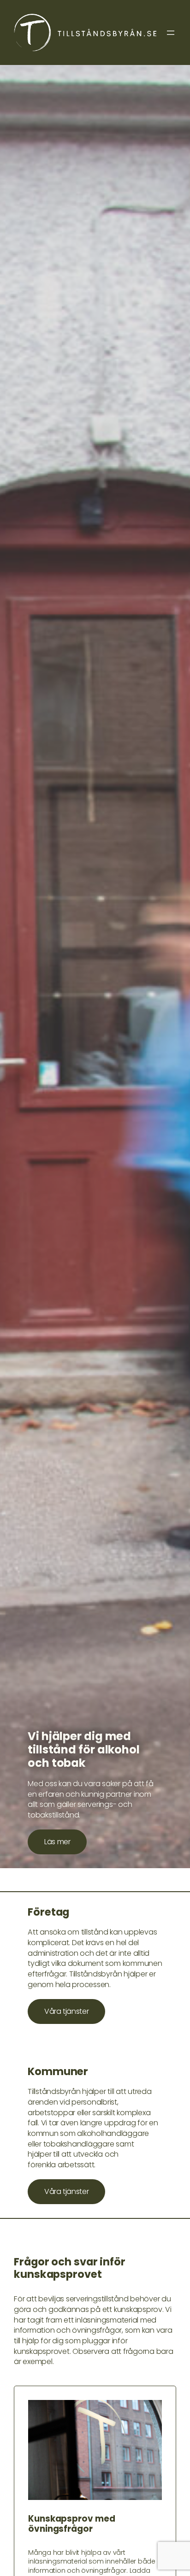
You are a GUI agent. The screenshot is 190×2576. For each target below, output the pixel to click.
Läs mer (57, 1842)
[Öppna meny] (171, 33)
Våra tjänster (66, 2011)
